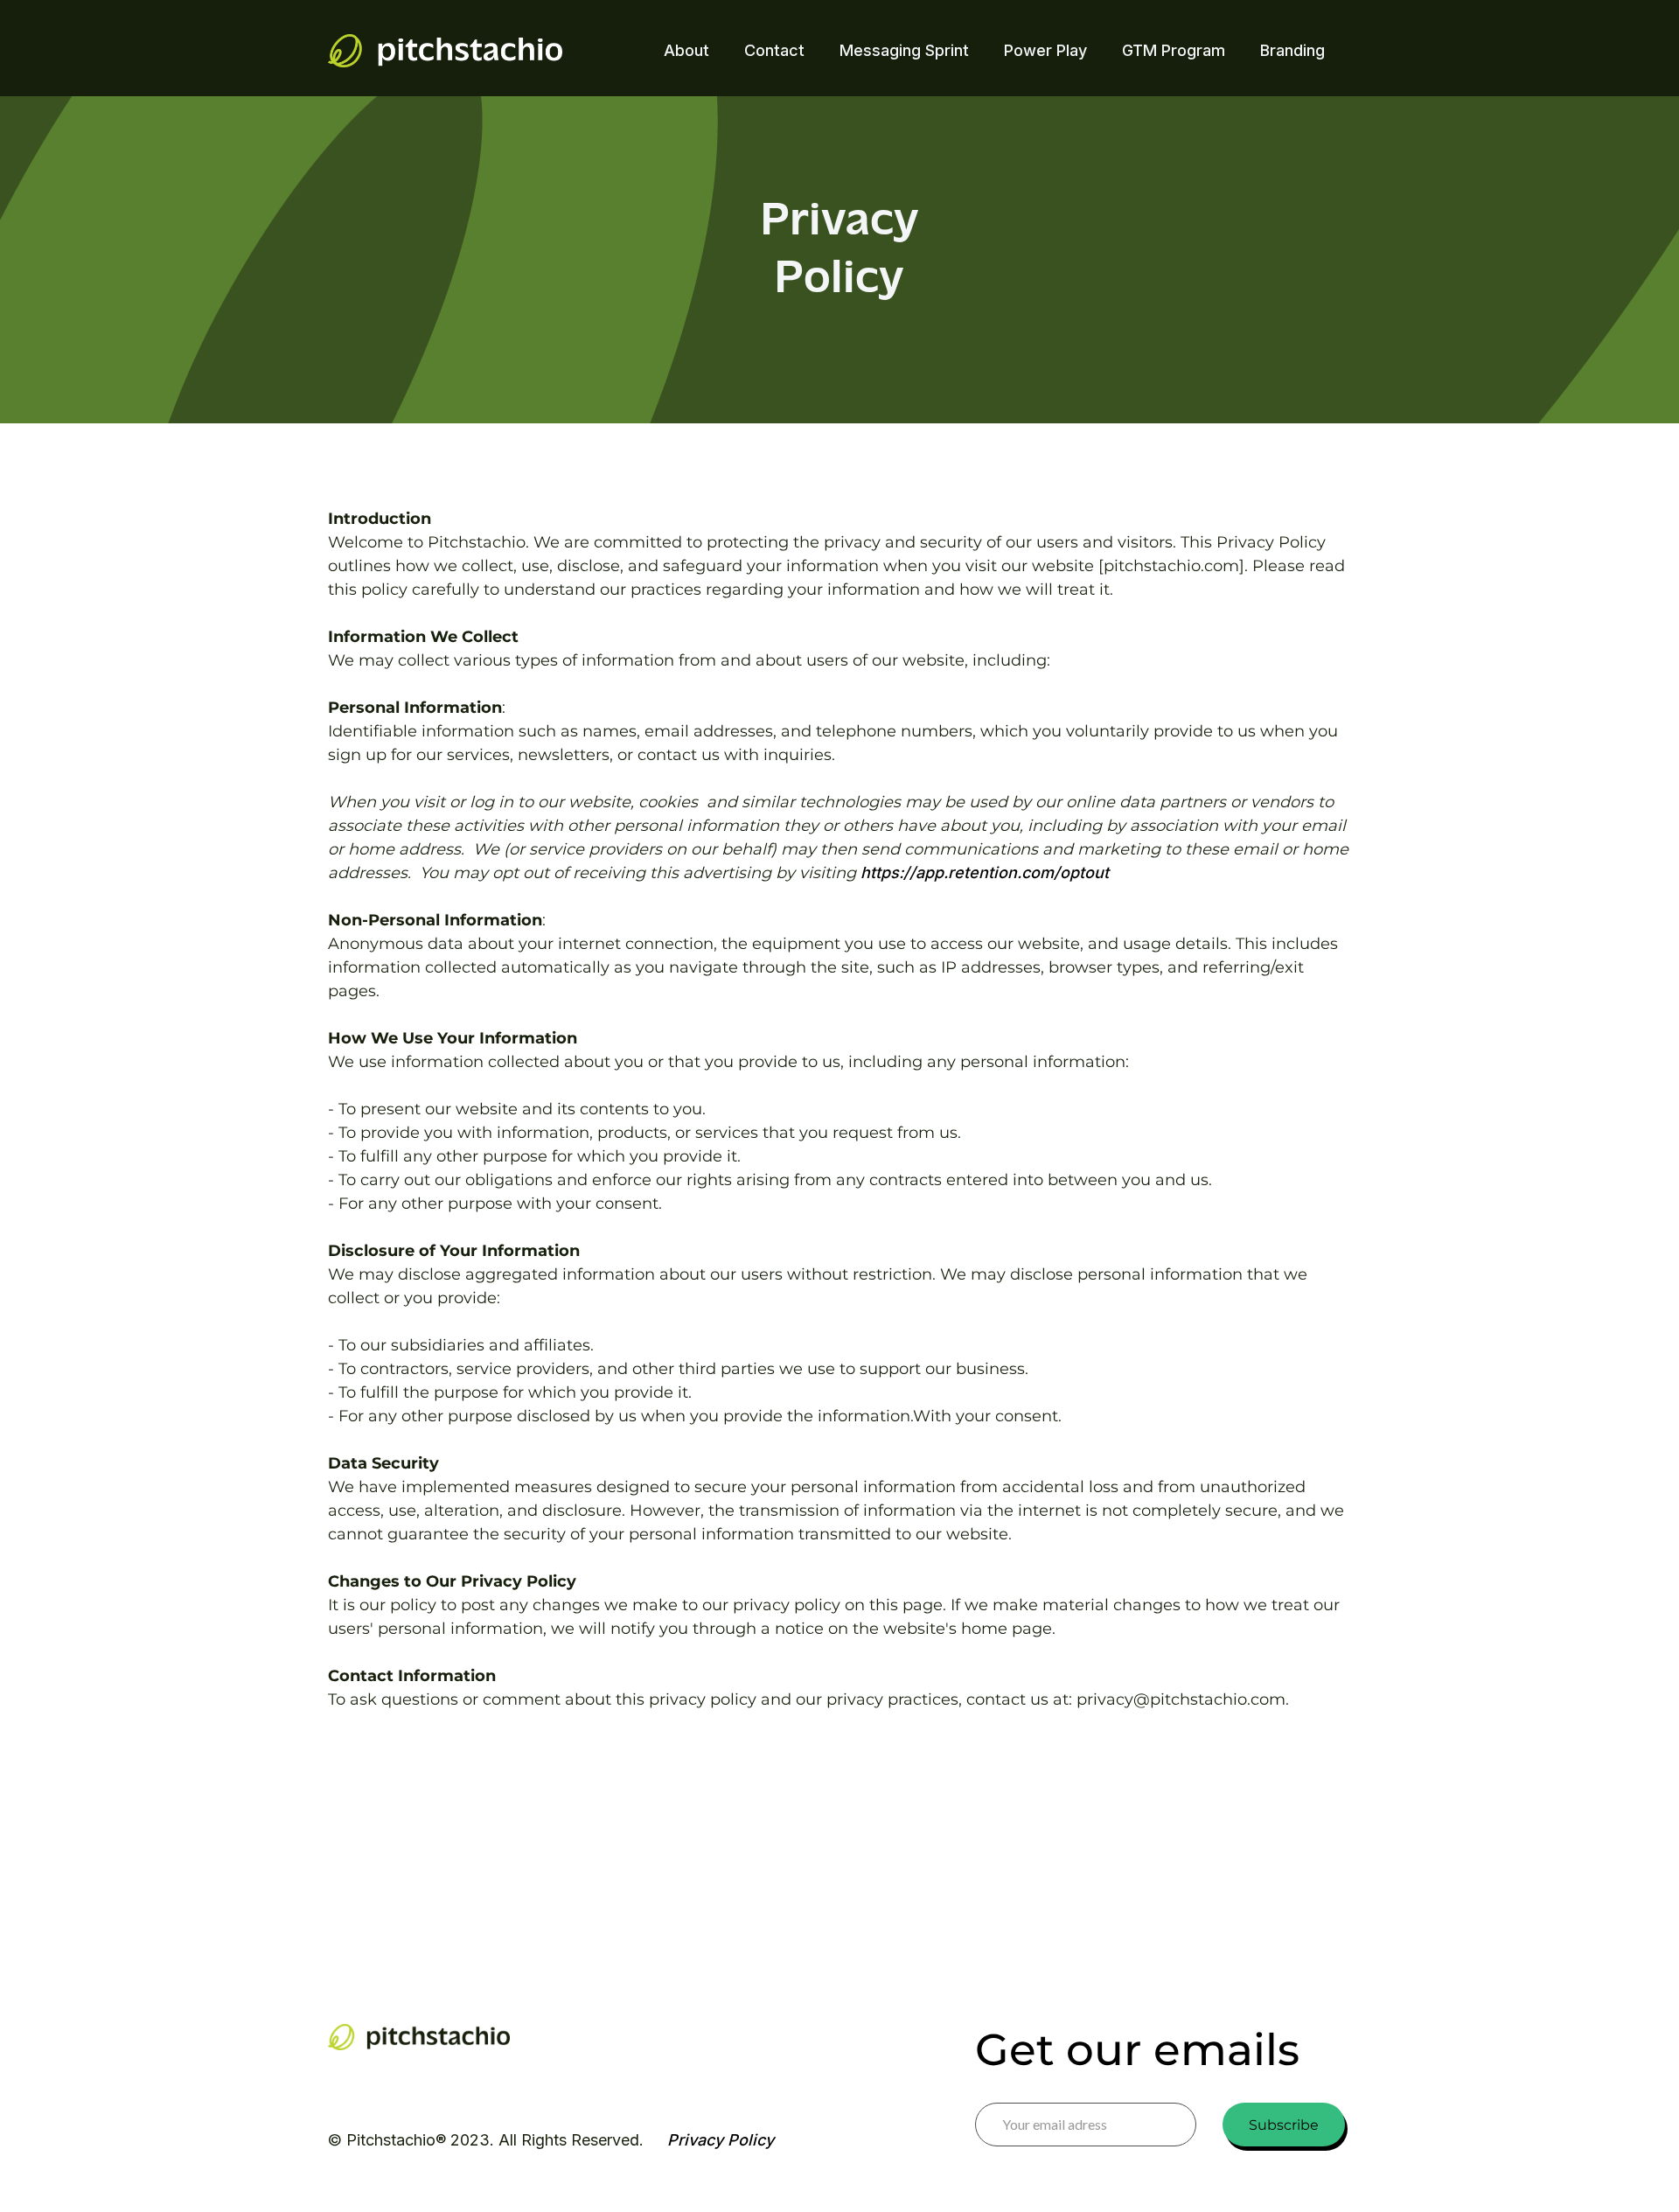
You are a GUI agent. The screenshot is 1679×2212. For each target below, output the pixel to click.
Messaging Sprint (904, 50)
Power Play (1045, 50)
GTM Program (1174, 50)
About (686, 50)
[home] (445, 51)
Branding (1292, 50)
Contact (774, 50)
